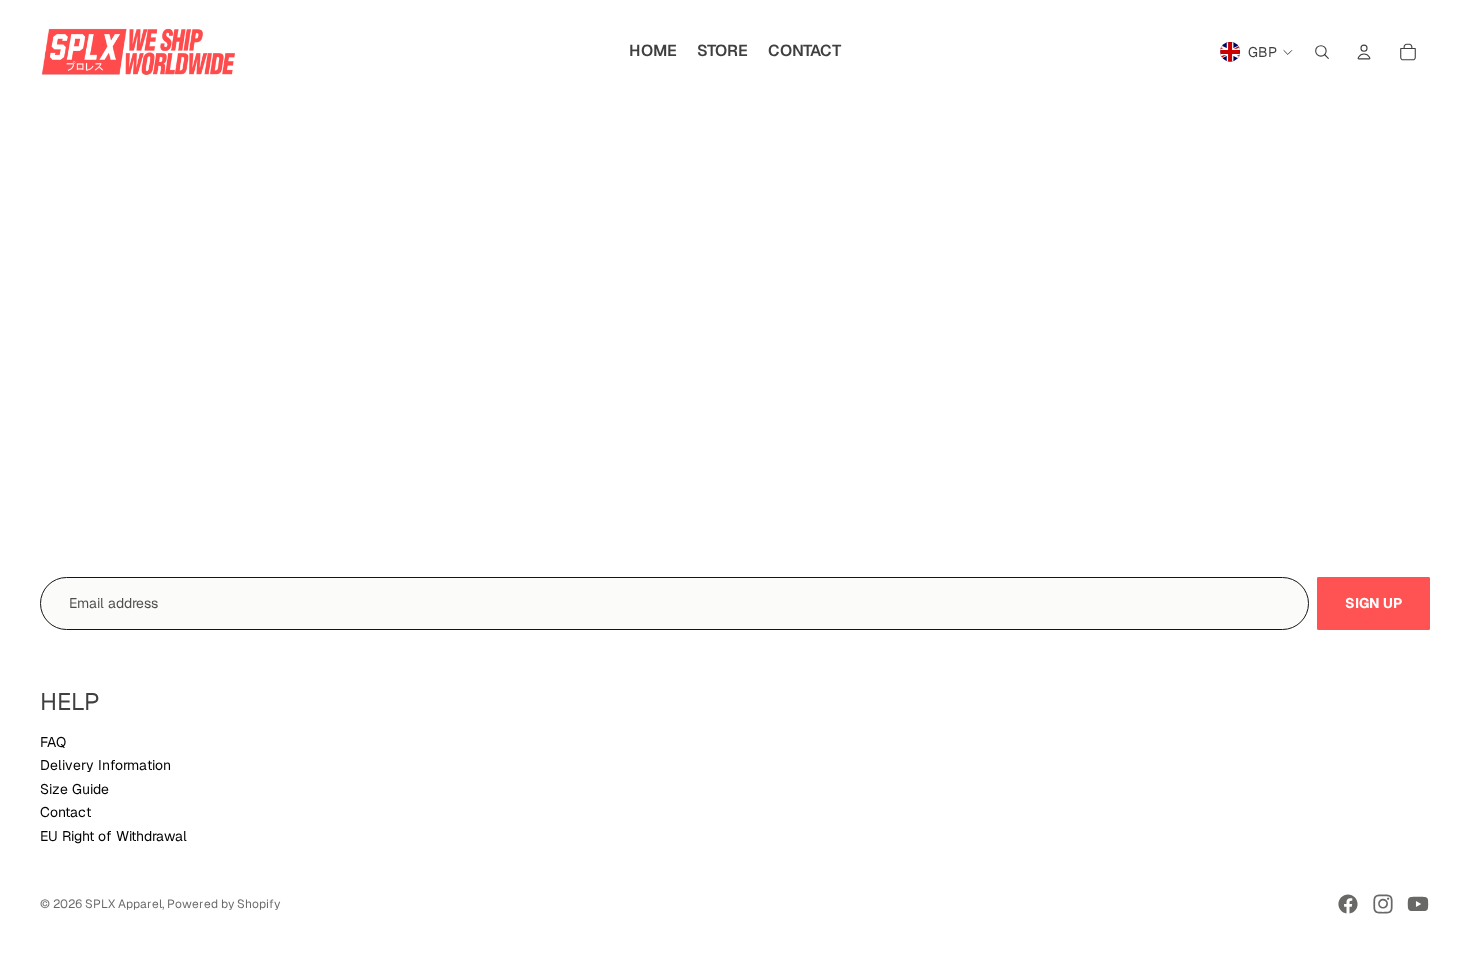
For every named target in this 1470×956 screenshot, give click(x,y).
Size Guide (74, 789)
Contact (65, 812)
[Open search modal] (1322, 52)
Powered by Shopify (223, 904)
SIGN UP (1373, 603)
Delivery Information (105, 765)
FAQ (53, 742)
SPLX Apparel (123, 904)
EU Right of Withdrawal (113, 836)
